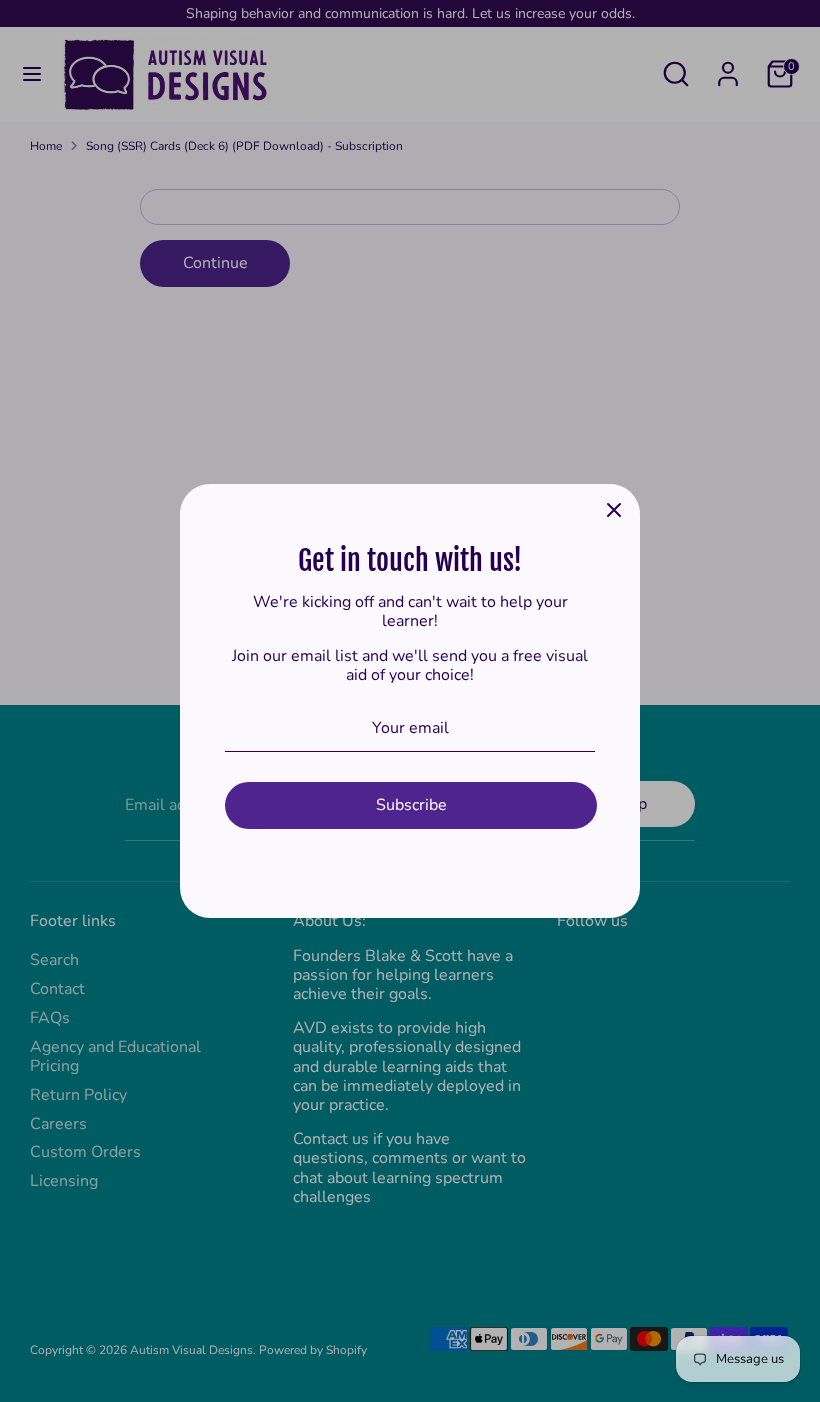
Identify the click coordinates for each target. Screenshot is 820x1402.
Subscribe (411, 805)
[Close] (614, 510)
